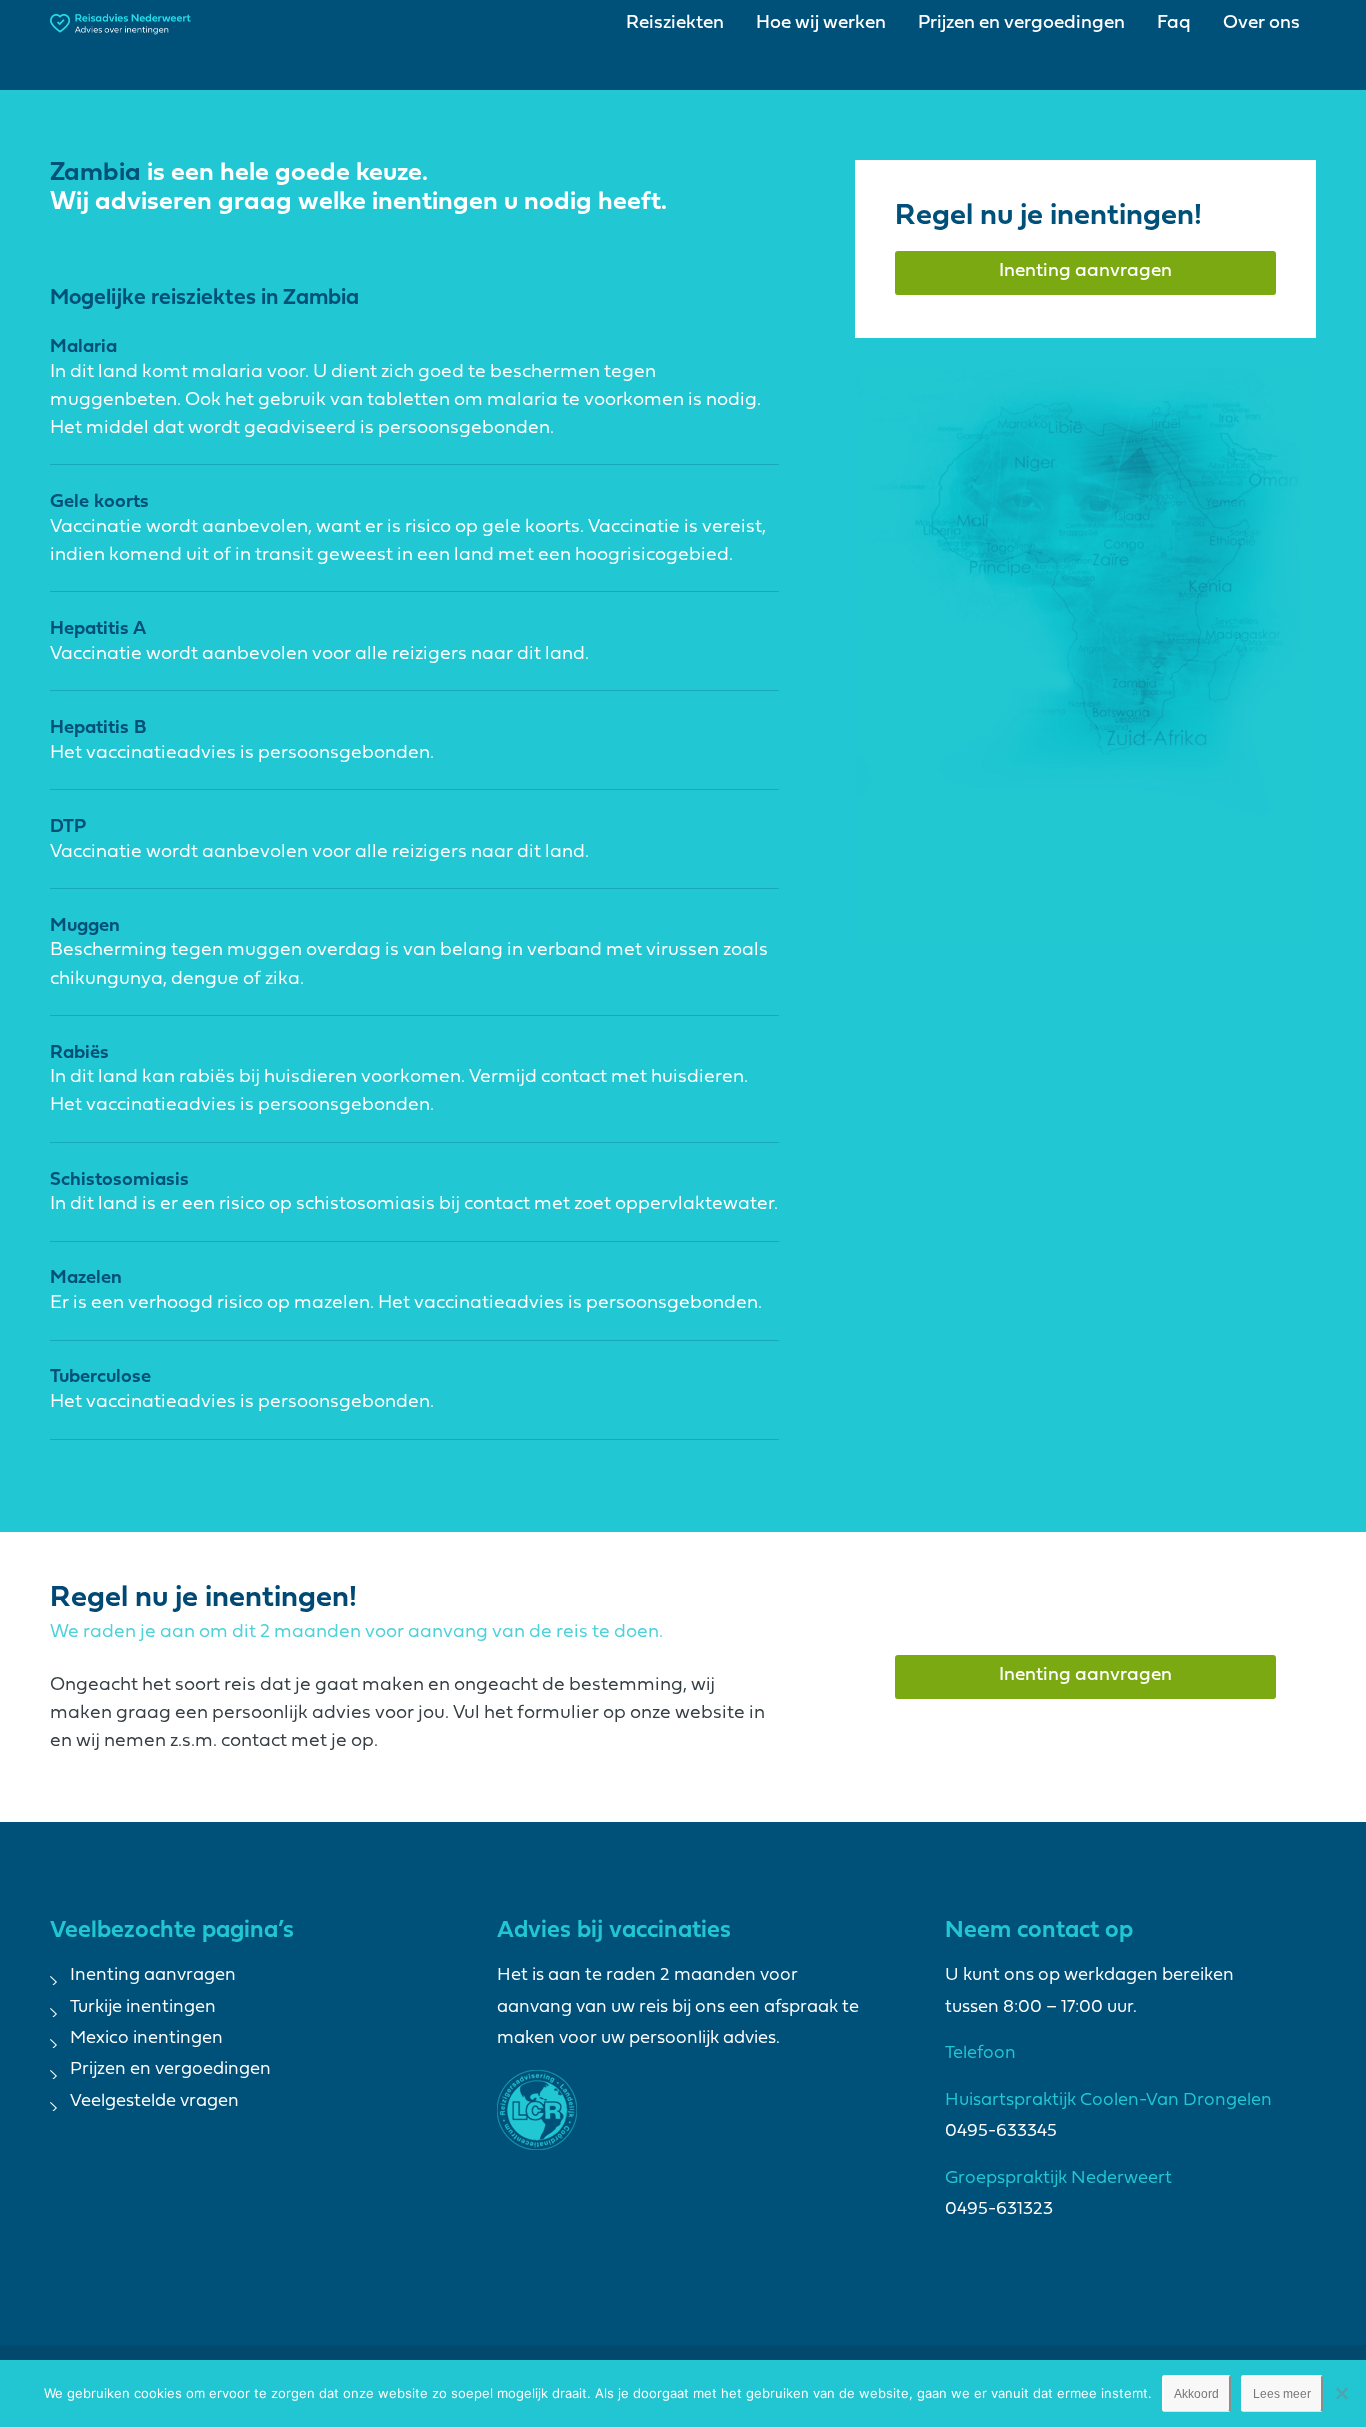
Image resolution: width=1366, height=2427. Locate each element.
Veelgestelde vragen (154, 2101)
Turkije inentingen (143, 2007)
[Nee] (1341, 2393)
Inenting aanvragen (153, 1975)
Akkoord (1196, 2394)
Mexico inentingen (146, 2038)
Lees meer (1282, 2394)
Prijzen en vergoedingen (170, 2069)
